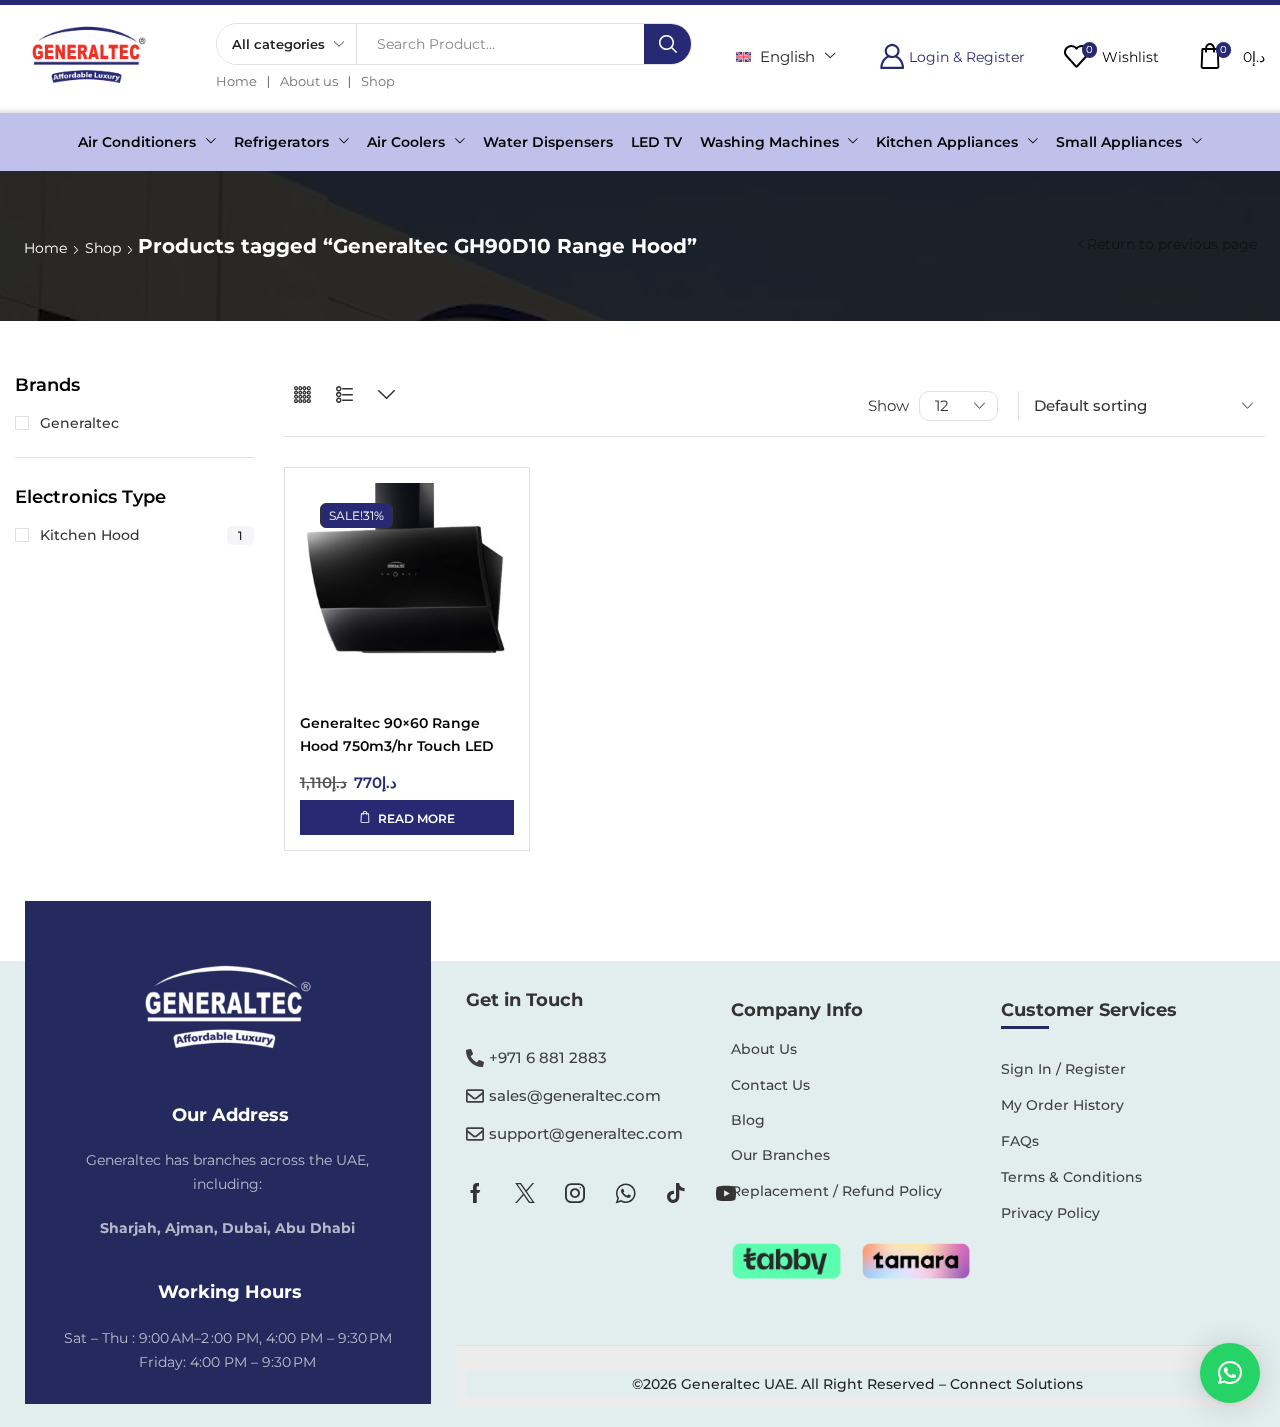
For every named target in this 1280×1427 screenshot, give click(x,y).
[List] (344, 395)
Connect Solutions (1016, 1384)
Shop (103, 248)
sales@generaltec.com (575, 1095)
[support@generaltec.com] (475, 1134)
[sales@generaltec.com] (475, 1096)
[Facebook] (475, 1193)
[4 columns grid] (302, 395)
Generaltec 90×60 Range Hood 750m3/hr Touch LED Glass (397, 735)
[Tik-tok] (676, 1193)
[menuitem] (786, 56)
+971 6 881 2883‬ (548, 1057)
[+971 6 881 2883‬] (475, 1058)
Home (45, 248)
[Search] (667, 44)
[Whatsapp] (625, 1193)
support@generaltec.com (586, 1133)
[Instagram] (575, 1193)
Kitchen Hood (141, 535)
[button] (952, 56)
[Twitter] (525, 1193)
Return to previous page (1172, 244)
